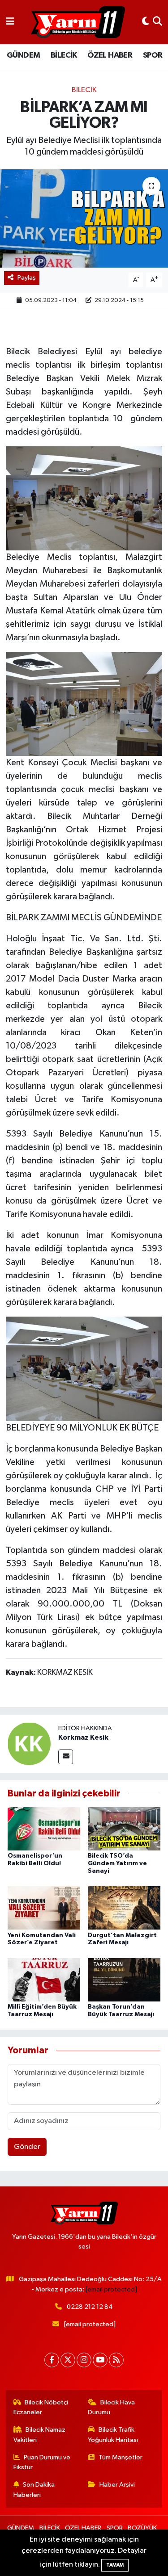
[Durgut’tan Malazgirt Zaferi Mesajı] (124, 1908)
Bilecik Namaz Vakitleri (40, 2435)
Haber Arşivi (117, 2485)
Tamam (115, 2565)
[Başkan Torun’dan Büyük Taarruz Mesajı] (124, 1979)
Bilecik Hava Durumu (111, 2407)
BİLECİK (64, 55)
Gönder (27, 2147)
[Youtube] (100, 2360)
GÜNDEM (23, 55)
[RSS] (116, 2360)
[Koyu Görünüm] (146, 22)
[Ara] (157, 22)
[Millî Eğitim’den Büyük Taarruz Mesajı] (44, 1979)
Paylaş (27, 278)
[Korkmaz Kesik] (29, 1743)
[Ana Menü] (10, 22)
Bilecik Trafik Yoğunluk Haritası (113, 2435)
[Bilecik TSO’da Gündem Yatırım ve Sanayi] (124, 1828)
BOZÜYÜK (142, 2528)
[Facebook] (52, 2360)
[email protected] (111, 2289)
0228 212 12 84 (90, 2307)
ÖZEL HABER (110, 55)
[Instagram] (84, 2360)
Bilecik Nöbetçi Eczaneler (41, 2407)
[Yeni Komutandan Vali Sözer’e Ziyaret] (44, 1908)
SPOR (153, 55)
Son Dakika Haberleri (34, 2490)
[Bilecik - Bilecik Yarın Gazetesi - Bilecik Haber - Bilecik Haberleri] (78, 22)
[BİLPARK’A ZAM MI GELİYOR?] (84, 218)
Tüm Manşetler (121, 2457)
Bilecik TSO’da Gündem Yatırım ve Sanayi (117, 1863)
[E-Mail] (66, 1757)
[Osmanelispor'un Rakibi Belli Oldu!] (44, 1828)
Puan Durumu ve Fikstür (42, 2462)
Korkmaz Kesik (83, 1737)
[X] (68, 2360)
